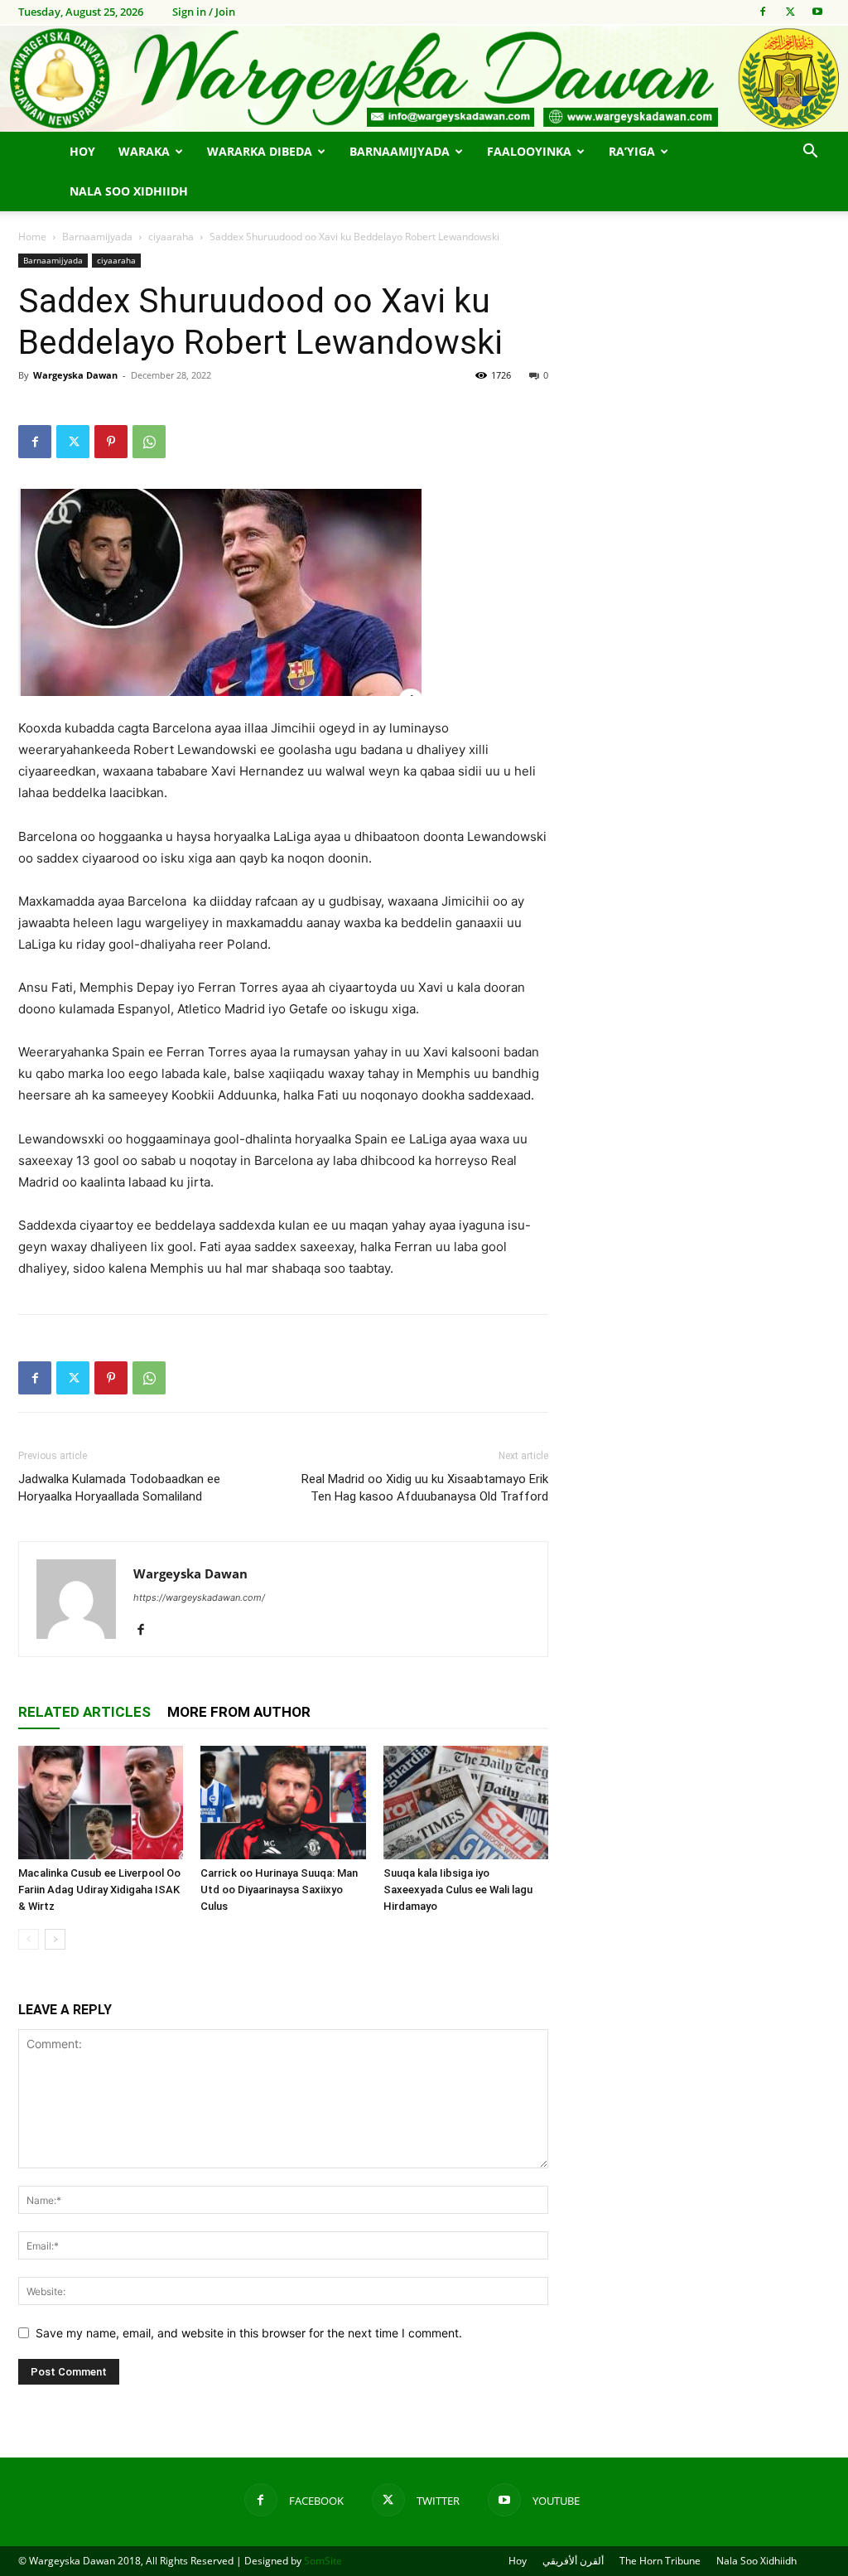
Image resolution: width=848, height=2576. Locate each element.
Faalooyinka (529, 151)
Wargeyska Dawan (75, 375)
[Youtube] (817, 12)
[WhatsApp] (149, 442)
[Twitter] (790, 12)
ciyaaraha (171, 237)
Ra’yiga (632, 151)
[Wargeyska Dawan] (424, 79)
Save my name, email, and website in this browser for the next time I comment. (249, 2333)
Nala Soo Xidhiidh (129, 191)
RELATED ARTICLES (84, 1712)
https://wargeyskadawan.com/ (199, 1597)
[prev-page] (29, 1939)
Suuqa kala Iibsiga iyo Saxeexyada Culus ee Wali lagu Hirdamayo (458, 1890)
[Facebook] (763, 12)
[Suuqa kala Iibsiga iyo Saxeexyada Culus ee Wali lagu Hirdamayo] (466, 1803)
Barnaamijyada (400, 151)
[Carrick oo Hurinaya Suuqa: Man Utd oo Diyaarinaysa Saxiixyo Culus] (283, 1803)
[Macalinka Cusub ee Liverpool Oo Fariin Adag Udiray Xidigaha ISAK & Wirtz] (101, 1803)
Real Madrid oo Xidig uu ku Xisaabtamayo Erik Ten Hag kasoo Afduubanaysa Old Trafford (425, 1488)
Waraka (144, 151)
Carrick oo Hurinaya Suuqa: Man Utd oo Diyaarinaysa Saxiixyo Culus (279, 1890)
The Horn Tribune (660, 2561)
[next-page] (55, 1939)
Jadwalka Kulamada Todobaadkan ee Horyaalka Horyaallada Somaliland (119, 1488)
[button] (810, 153)
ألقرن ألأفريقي (573, 2561)
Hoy (82, 151)
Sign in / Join (204, 12)
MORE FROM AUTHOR (239, 1712)
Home (32, 237)
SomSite (323, 2561)
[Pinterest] (111, 442)
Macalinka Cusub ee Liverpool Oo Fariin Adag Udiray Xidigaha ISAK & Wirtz (99, 1890)
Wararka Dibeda (260, 151)
